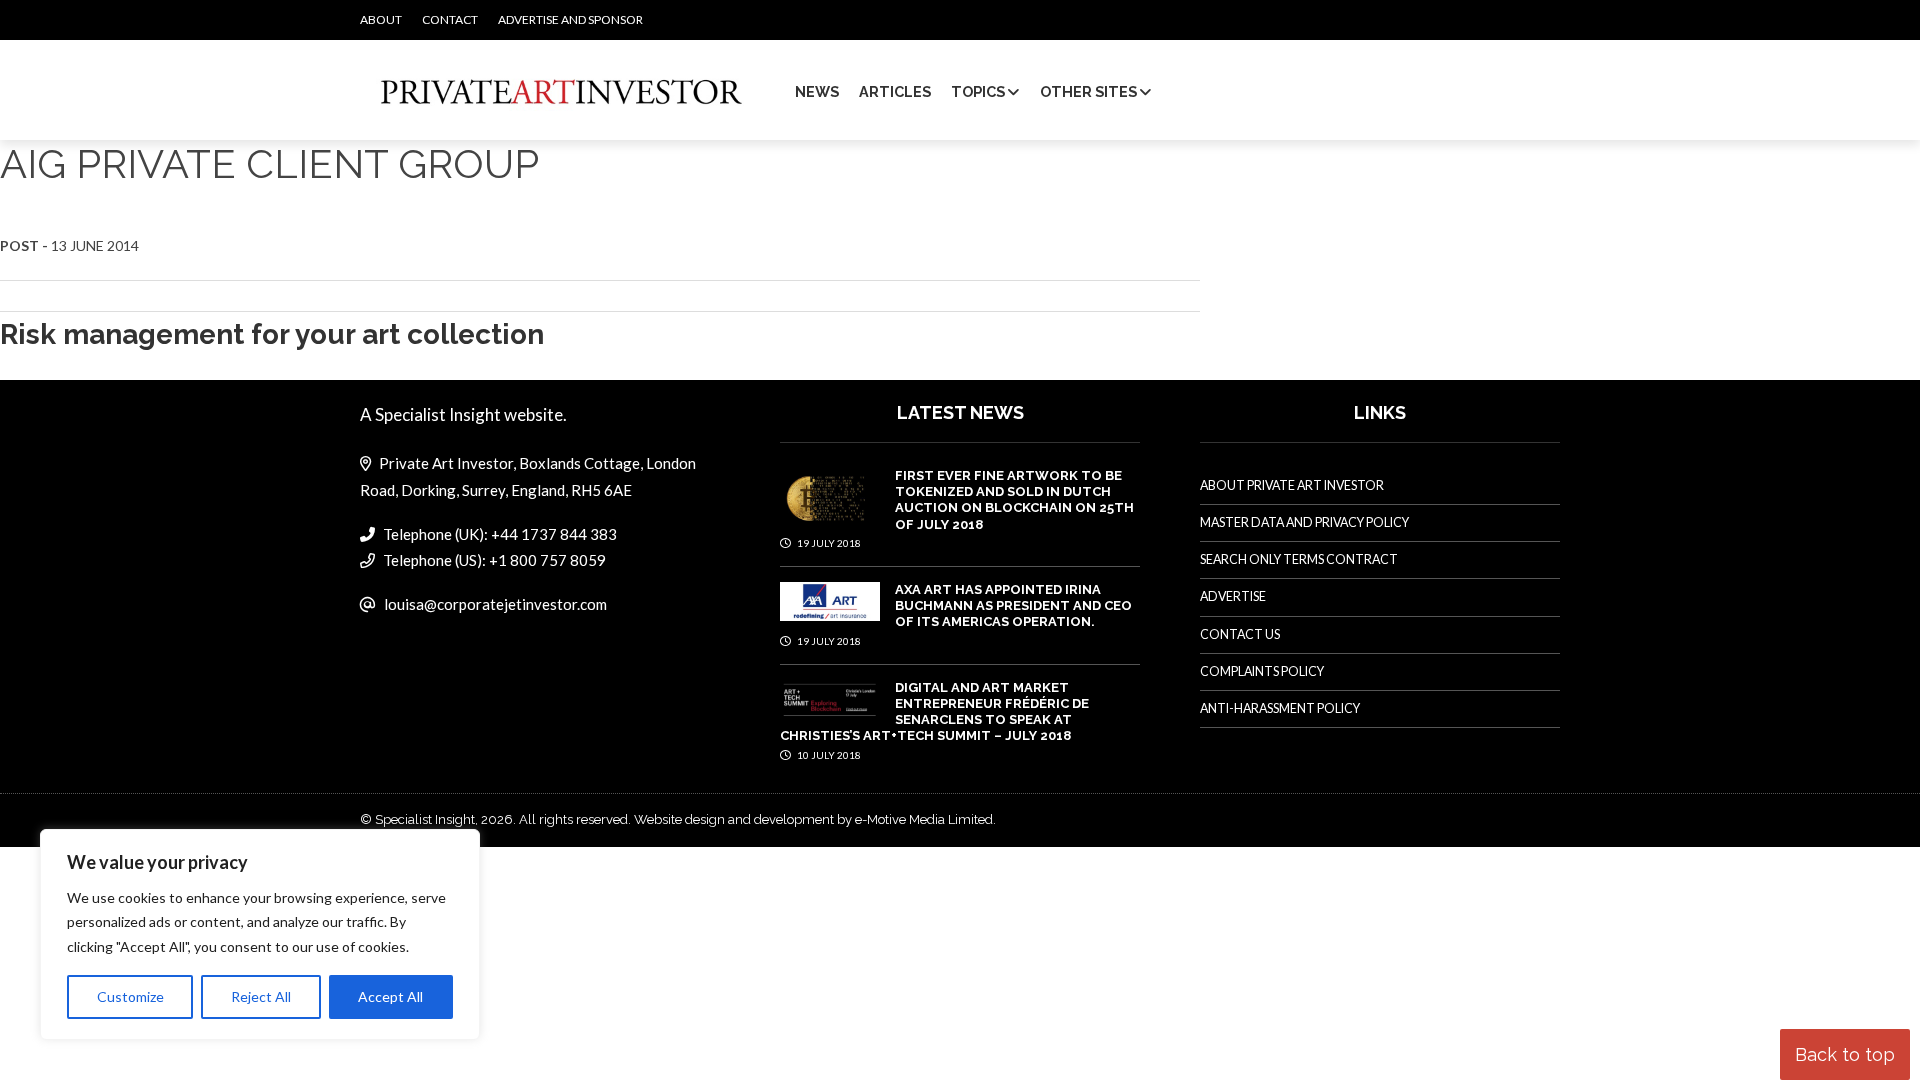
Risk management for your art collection (272, 334)
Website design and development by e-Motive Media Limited (813, 819)
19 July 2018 (828, 543)
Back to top (1845, 1054)
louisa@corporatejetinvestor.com (495, 604)
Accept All (390, 996)
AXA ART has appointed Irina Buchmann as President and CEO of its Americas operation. (1013, 606)
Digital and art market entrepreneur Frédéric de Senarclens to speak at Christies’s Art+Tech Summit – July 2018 (934, 712)
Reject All (261, 996)
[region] (260, 935)
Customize (130, 996)
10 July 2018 (828, 755)
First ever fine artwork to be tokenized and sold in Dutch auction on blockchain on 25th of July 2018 (1014, 500)
